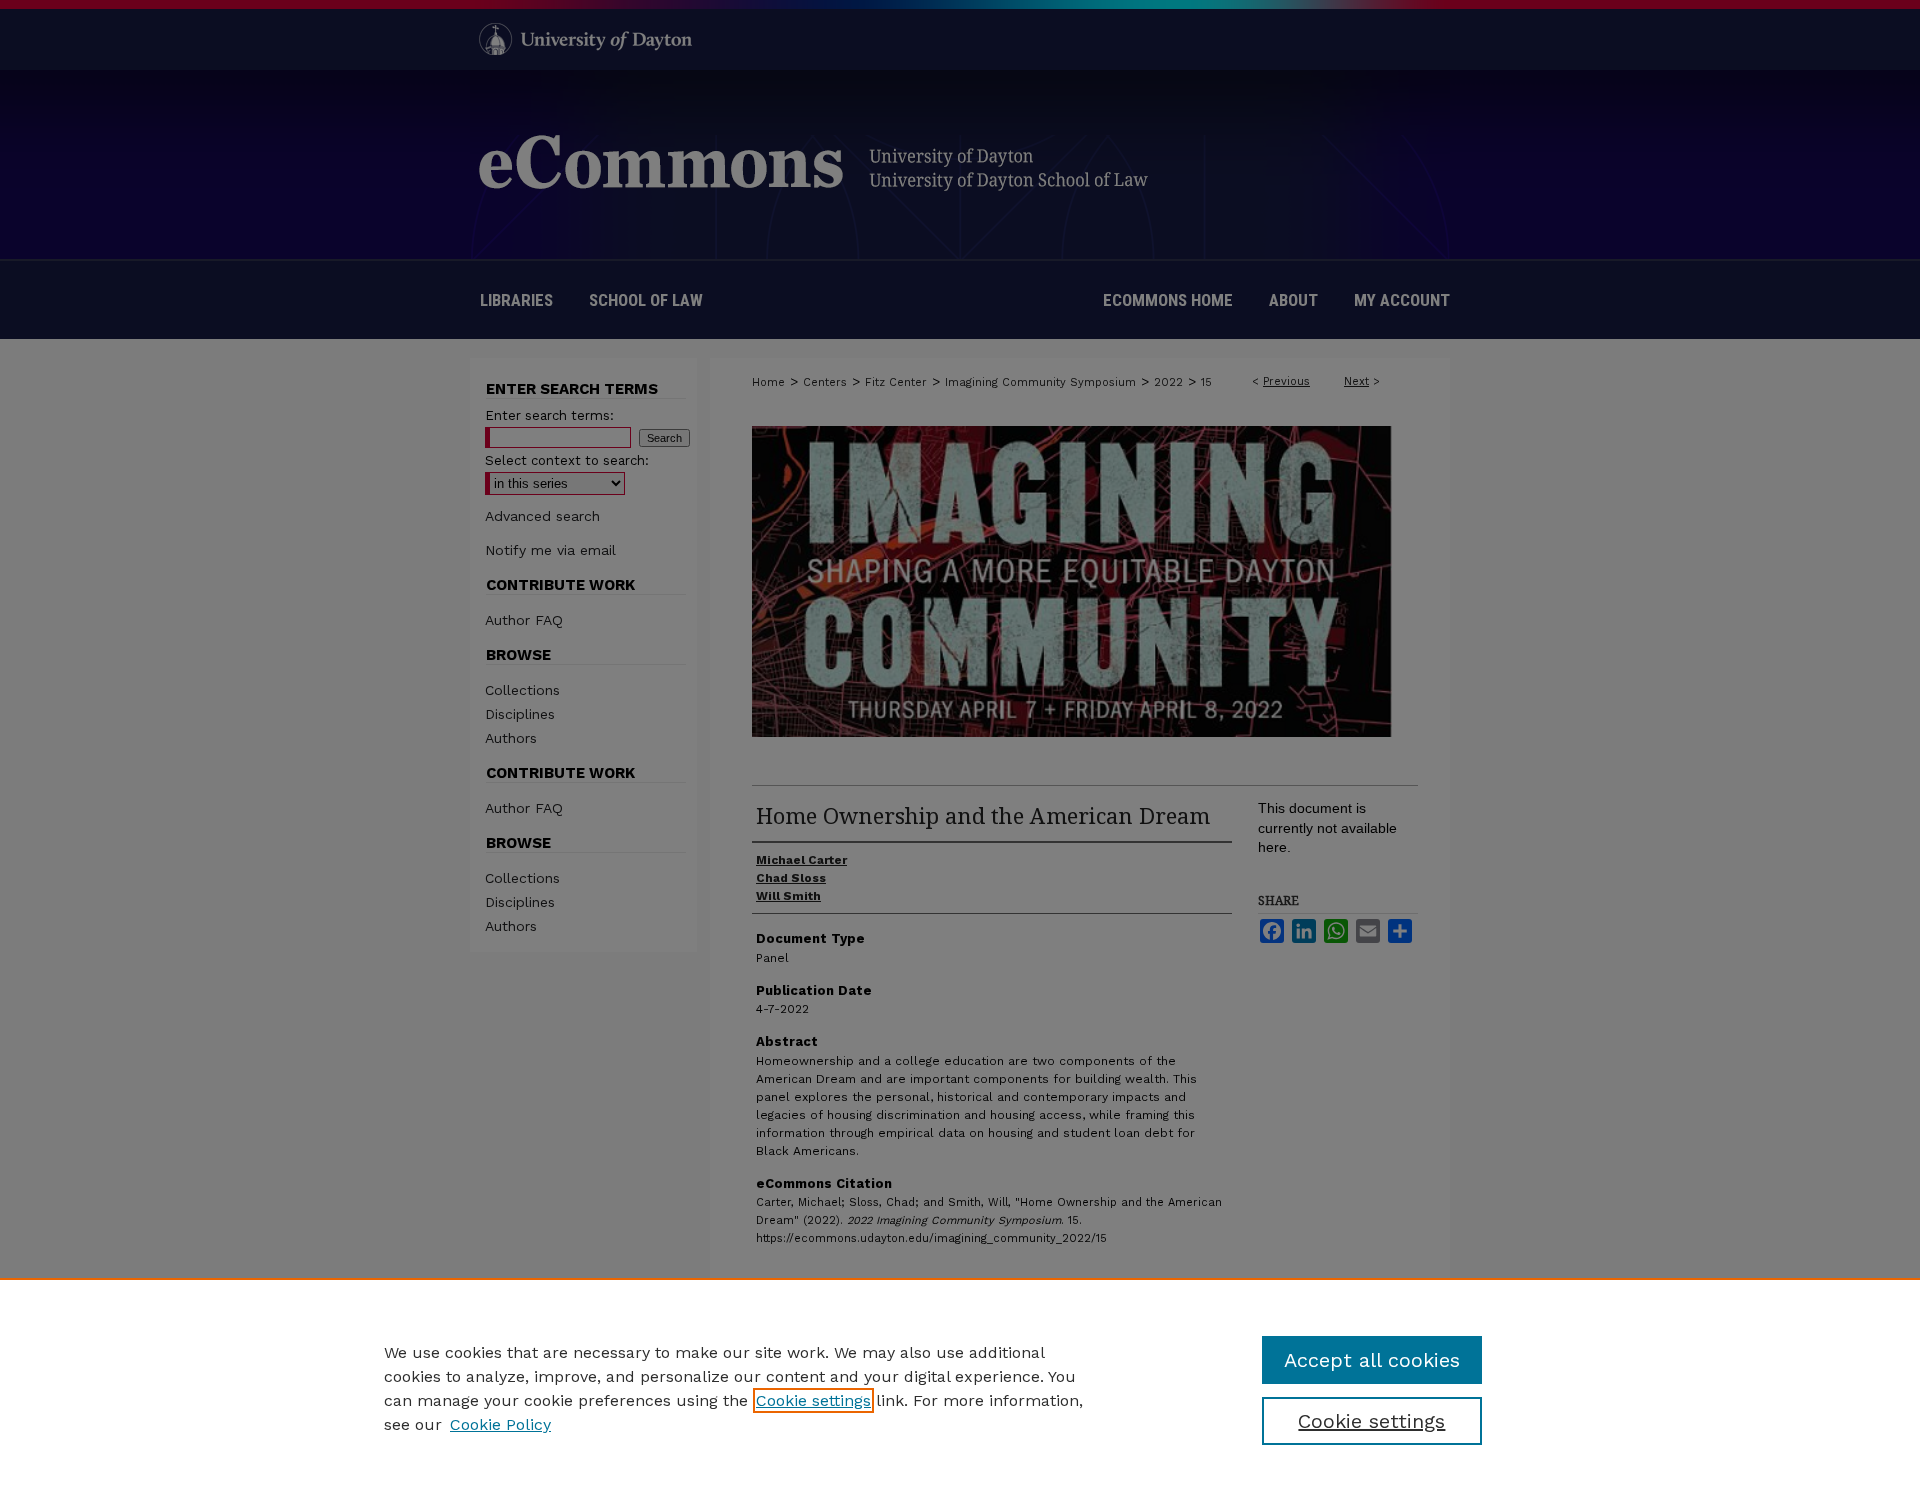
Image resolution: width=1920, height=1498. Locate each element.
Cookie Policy (500, 1424)
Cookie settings (813, 1400)
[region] (960, 1388)
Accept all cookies (1372, 1360)
